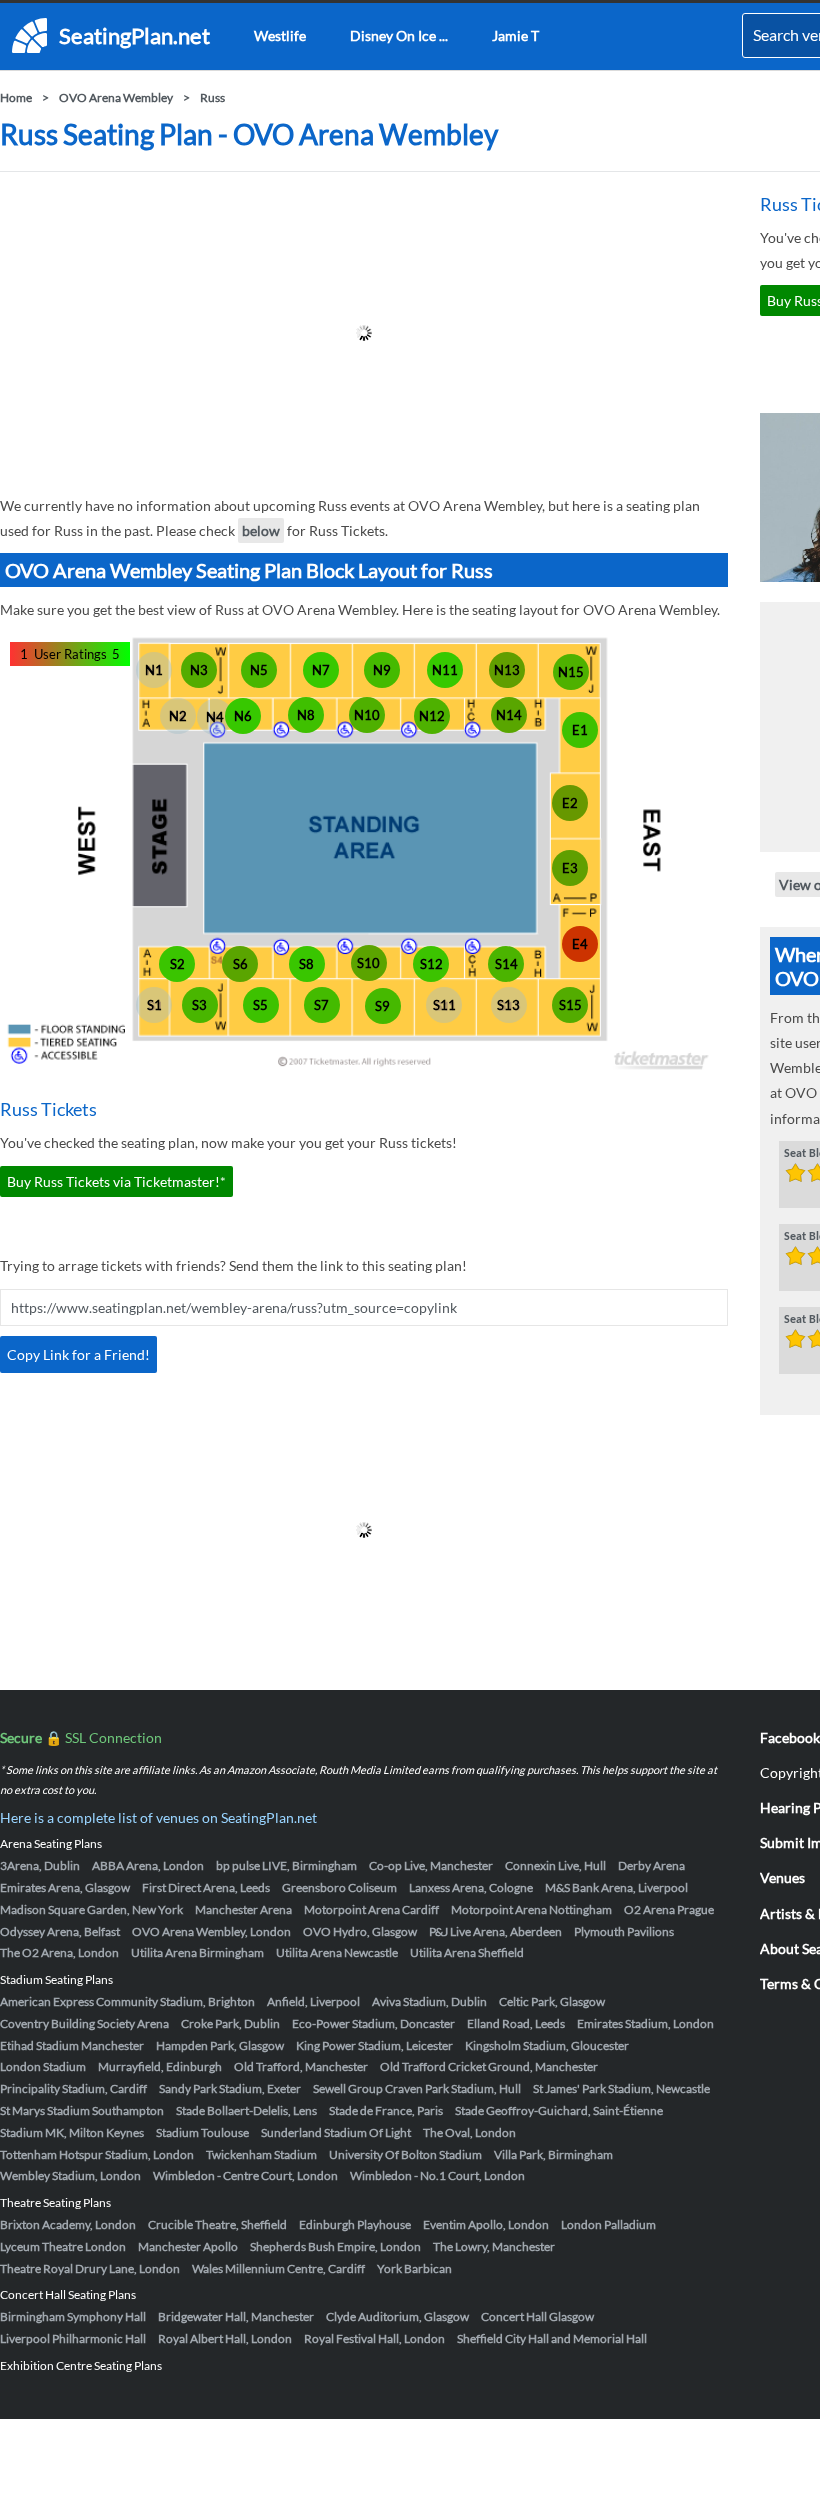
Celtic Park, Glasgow (552, 2001)
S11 (444, 1005)
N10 (367, 715)
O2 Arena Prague (669, 1909)
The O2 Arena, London (59, 1952)
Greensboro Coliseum (339, 1887)
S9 (382, 1006)
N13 (507, 670)
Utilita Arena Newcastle (337, 1952)
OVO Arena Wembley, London (211, 1931)
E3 (570, 868)
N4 (215, 717)
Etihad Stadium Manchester (72, 2045)
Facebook (790, 1737)
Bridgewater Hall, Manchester (236, 2316)
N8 (306, 715)
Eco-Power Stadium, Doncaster (373, 2023)
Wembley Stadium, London (70, 2175)
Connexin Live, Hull (555, 1865)
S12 (431, 964)
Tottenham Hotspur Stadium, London (97, 2154)
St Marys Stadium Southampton (82, 2110)
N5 (259, 670)
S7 (321, 1005)
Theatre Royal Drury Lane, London (90, 2268)
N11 (445, 670)
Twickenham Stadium (261, 2154)
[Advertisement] (364, 333)
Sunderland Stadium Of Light (336, 2132)
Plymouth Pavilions (624, 1931)
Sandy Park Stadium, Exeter (230, 2088)
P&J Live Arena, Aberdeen (495, 1931)
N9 (382, 670)
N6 (243, 716)
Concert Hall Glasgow (537, 2316)
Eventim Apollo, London (486, 2224)
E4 (580, 944)
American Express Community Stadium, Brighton (127, 2001)
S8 (306, 964)
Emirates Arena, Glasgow (65, 1887)
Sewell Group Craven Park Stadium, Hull (417, 2088)
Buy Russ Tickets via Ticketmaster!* (116, 1181)
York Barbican (414, 2268)
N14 (509, 715)
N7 (321, 670)
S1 (154, 1005)
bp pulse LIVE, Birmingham (286, 1865)
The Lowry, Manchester (494, 2246)
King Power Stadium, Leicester (374, 2045)
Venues (782, 1877)
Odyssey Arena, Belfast (60, 1931)
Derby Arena (651, 1865)
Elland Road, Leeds (516, 2023)
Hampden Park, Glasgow (220, 2045)
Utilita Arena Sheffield (467, 1952)
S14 (506, 964)
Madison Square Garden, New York (91, 1909)
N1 (154, 670)
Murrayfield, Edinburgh (160, 2066)
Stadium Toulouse (202, 2132)
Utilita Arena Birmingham (197, 1952)
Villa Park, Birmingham (553, 2154)
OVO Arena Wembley (116, 97)
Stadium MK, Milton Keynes (72, 2132)
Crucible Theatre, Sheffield (217, 2224)
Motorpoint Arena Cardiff (371, 1909)
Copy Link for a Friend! (78, 1354)
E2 (570, 803)
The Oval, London (469, 2132)
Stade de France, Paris (386, 2110)
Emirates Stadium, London (645, 2023)
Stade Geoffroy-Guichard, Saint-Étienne (559, 2110)
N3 (199, 670)
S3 (199, 1005)
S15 (570, 1005)
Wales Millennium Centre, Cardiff (278, 2268)
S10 (368, 963)
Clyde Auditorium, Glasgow (397, 2316)
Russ (212, 97)
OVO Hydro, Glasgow (360, 1931)
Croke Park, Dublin (230, 2023)
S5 (260, 1005)
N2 (178, 716)
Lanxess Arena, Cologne (471, 1887)
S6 (240, 964)
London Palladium (608, 2224)
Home (16, 97)
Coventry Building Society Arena (84, 2023)
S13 (508, 1005)
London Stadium (43, 2066)
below (261, 530)
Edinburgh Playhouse (355, 2224)
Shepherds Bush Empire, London (335, 2246)
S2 (177, 964)
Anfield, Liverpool (313, 2001)
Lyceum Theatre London (63, 2246)
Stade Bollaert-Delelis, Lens (246, 2110)
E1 (580, 730)
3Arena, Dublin (40, 1865)
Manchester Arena (243, 1909)
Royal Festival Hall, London (374, 2338)
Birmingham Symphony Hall (73, 2316)
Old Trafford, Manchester (301, 2066)
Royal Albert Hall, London (225, 2338)
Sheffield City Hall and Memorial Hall (552, 2338)
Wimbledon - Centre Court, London (245, 2175)
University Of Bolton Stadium (405, 2154)
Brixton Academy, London (68, 2224)
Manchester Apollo (188, 2246)
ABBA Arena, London (148, 1865)
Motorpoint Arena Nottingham (531, 1909)
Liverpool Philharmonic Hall (73, 2338)
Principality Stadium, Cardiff (73, 2088)
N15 (571, 672)
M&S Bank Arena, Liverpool (616, 1887)
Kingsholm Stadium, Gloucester (547, 2045)
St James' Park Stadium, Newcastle (621, 2088)
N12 (432, 716)
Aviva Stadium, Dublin (429, 2001)
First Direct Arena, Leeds (206, 1887)
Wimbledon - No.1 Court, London (437, 2175)
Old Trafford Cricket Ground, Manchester (489, 2066)
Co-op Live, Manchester (431, 1865)
